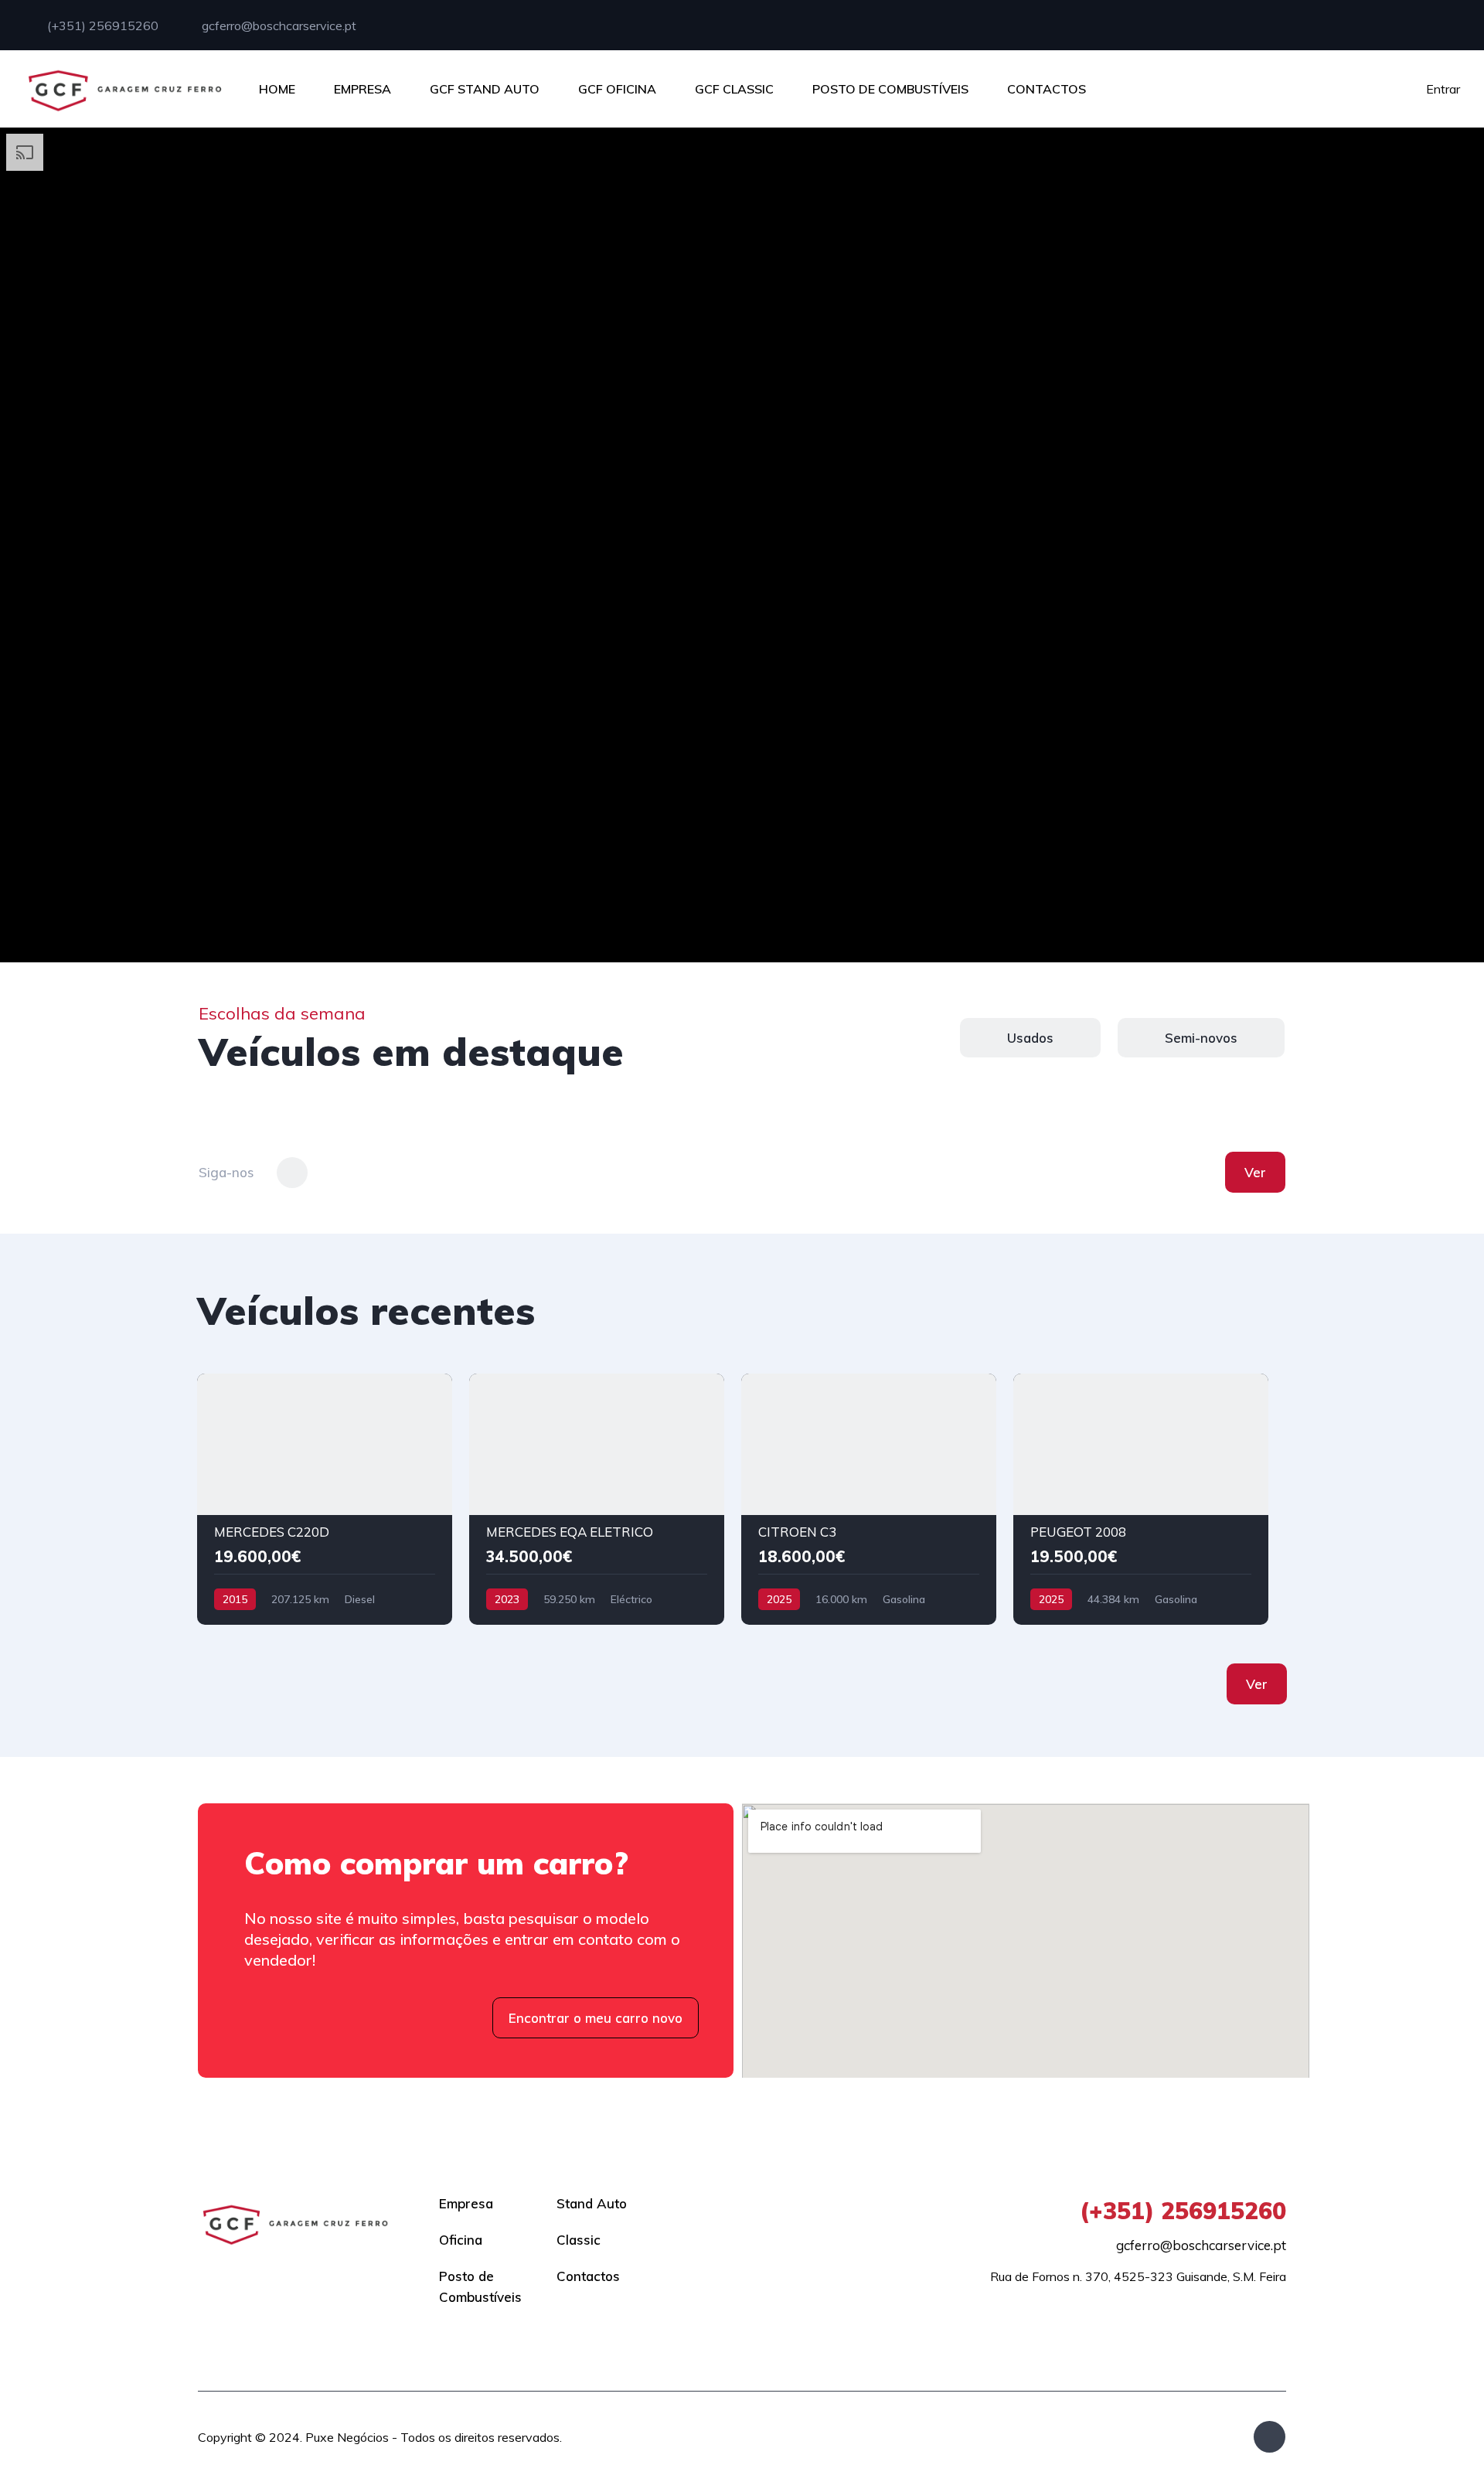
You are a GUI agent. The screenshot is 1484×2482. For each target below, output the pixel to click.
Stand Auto (592, 2203)
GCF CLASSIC (734, 89)
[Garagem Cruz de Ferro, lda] (125, 89)
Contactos (588, 2276)
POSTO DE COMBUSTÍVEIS (890, 89)
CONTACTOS (1047, 89)
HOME (277, 89)
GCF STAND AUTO (485, 89)
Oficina (461, 2240)
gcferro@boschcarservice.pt (277, 26)
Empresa (466, 2203)
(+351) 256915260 (101, 26)
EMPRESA (362, 89)
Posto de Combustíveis (480, 2286)
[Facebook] (1270, 2437)
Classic (579, 2240)
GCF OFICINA (617, 89)
